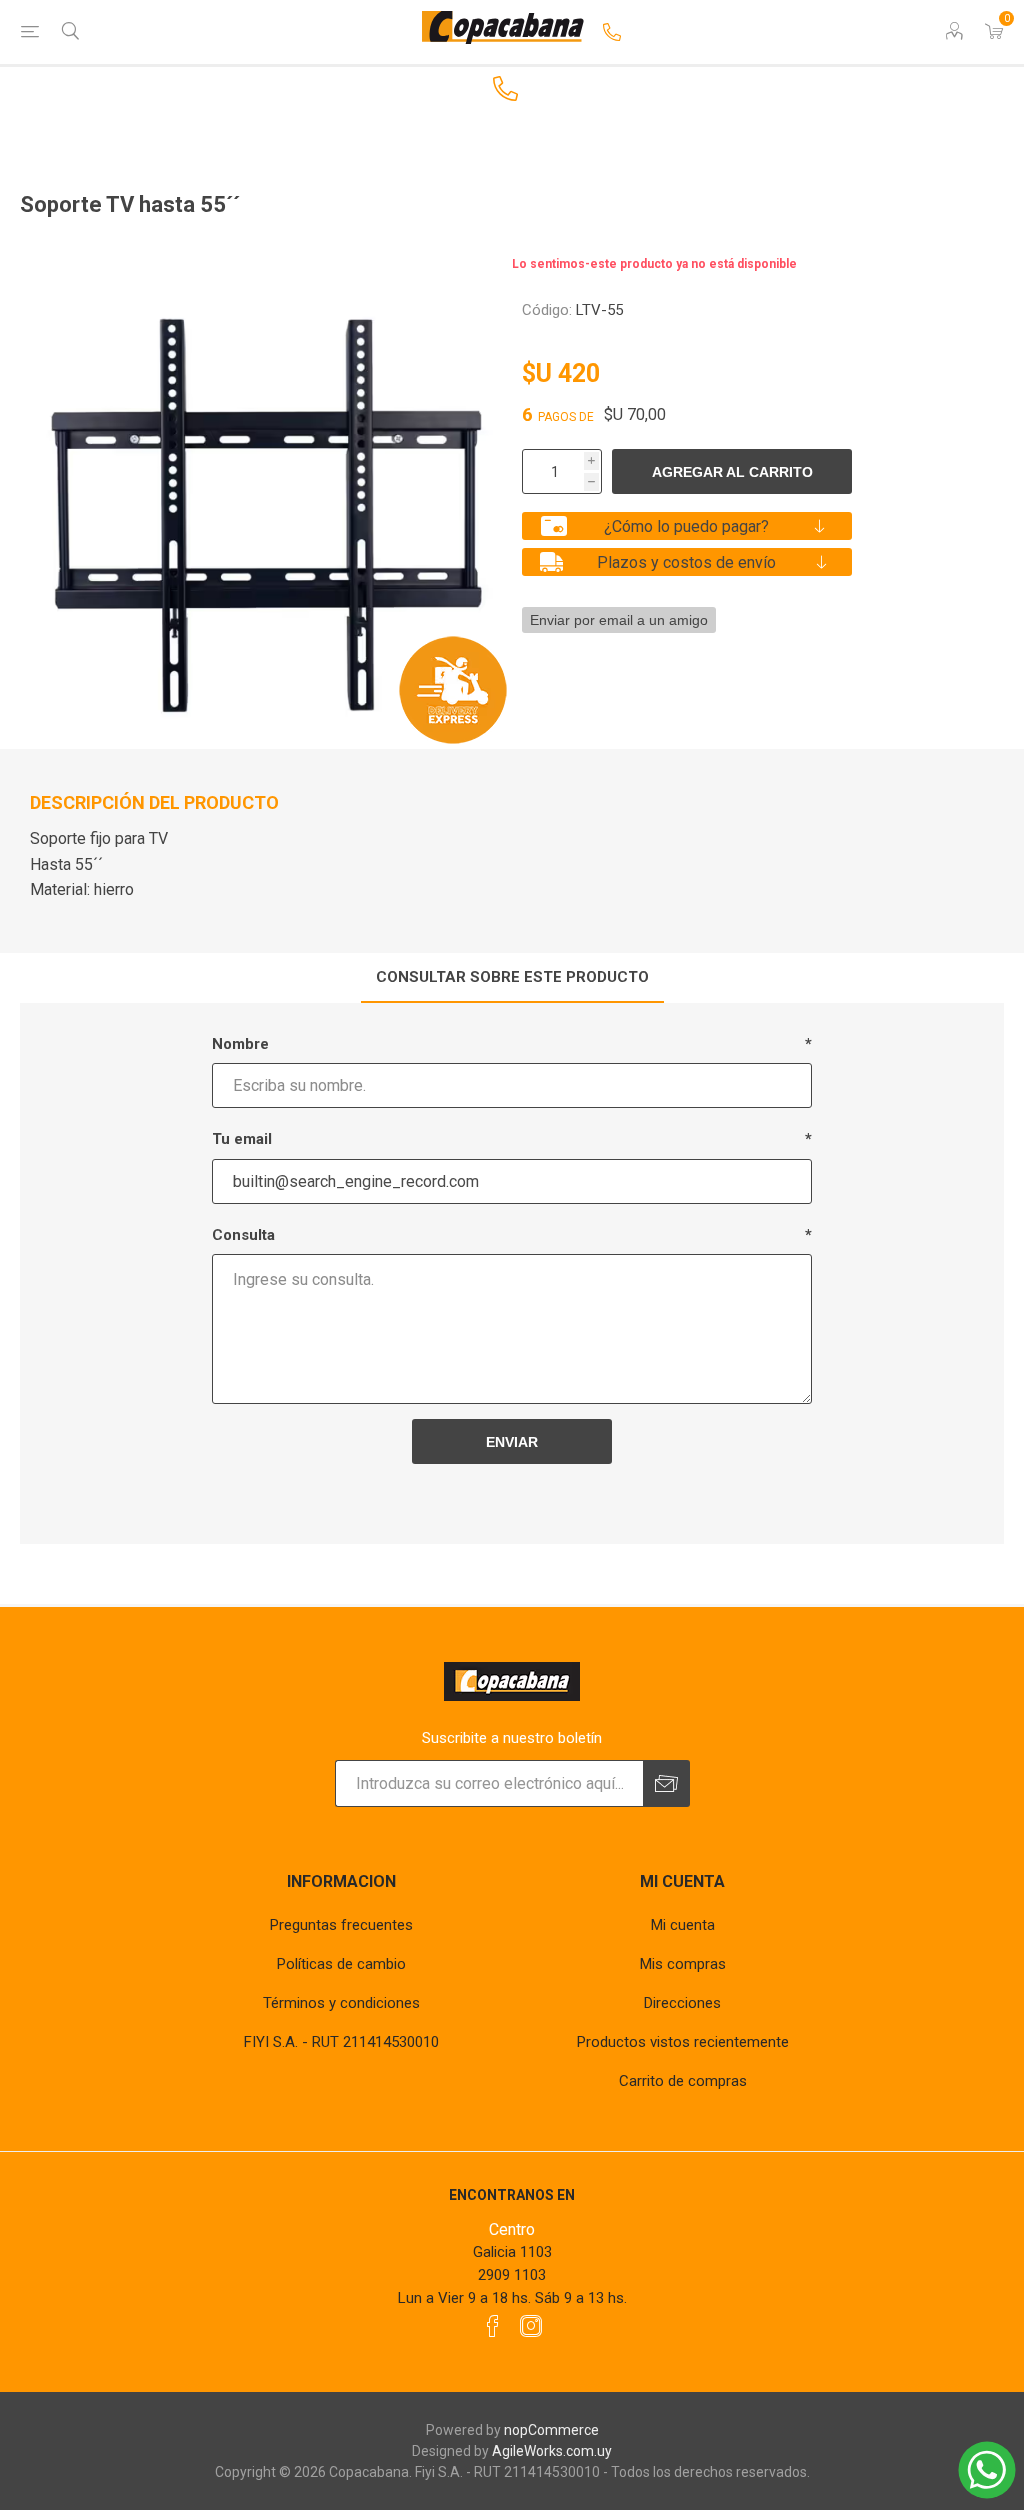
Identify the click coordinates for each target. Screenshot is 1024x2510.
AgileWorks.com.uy (552, 2451)
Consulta (243, 1235)
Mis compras (683, 1964)
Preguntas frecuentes (341, 1925)
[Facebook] (493, 2326)
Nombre (240, 1044)
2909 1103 (512, 2275)
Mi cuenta (683, 1925)
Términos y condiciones (341, 2003)
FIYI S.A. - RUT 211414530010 (341, 2042)
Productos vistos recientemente (683, 2042)
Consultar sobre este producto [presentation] (512, 977)
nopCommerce (551, 2430)
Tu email (242, 1139)
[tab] (512, 978)
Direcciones (682, 2003)
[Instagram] (531, 2326)
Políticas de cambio (341, 1964)
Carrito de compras (683, 2081)
